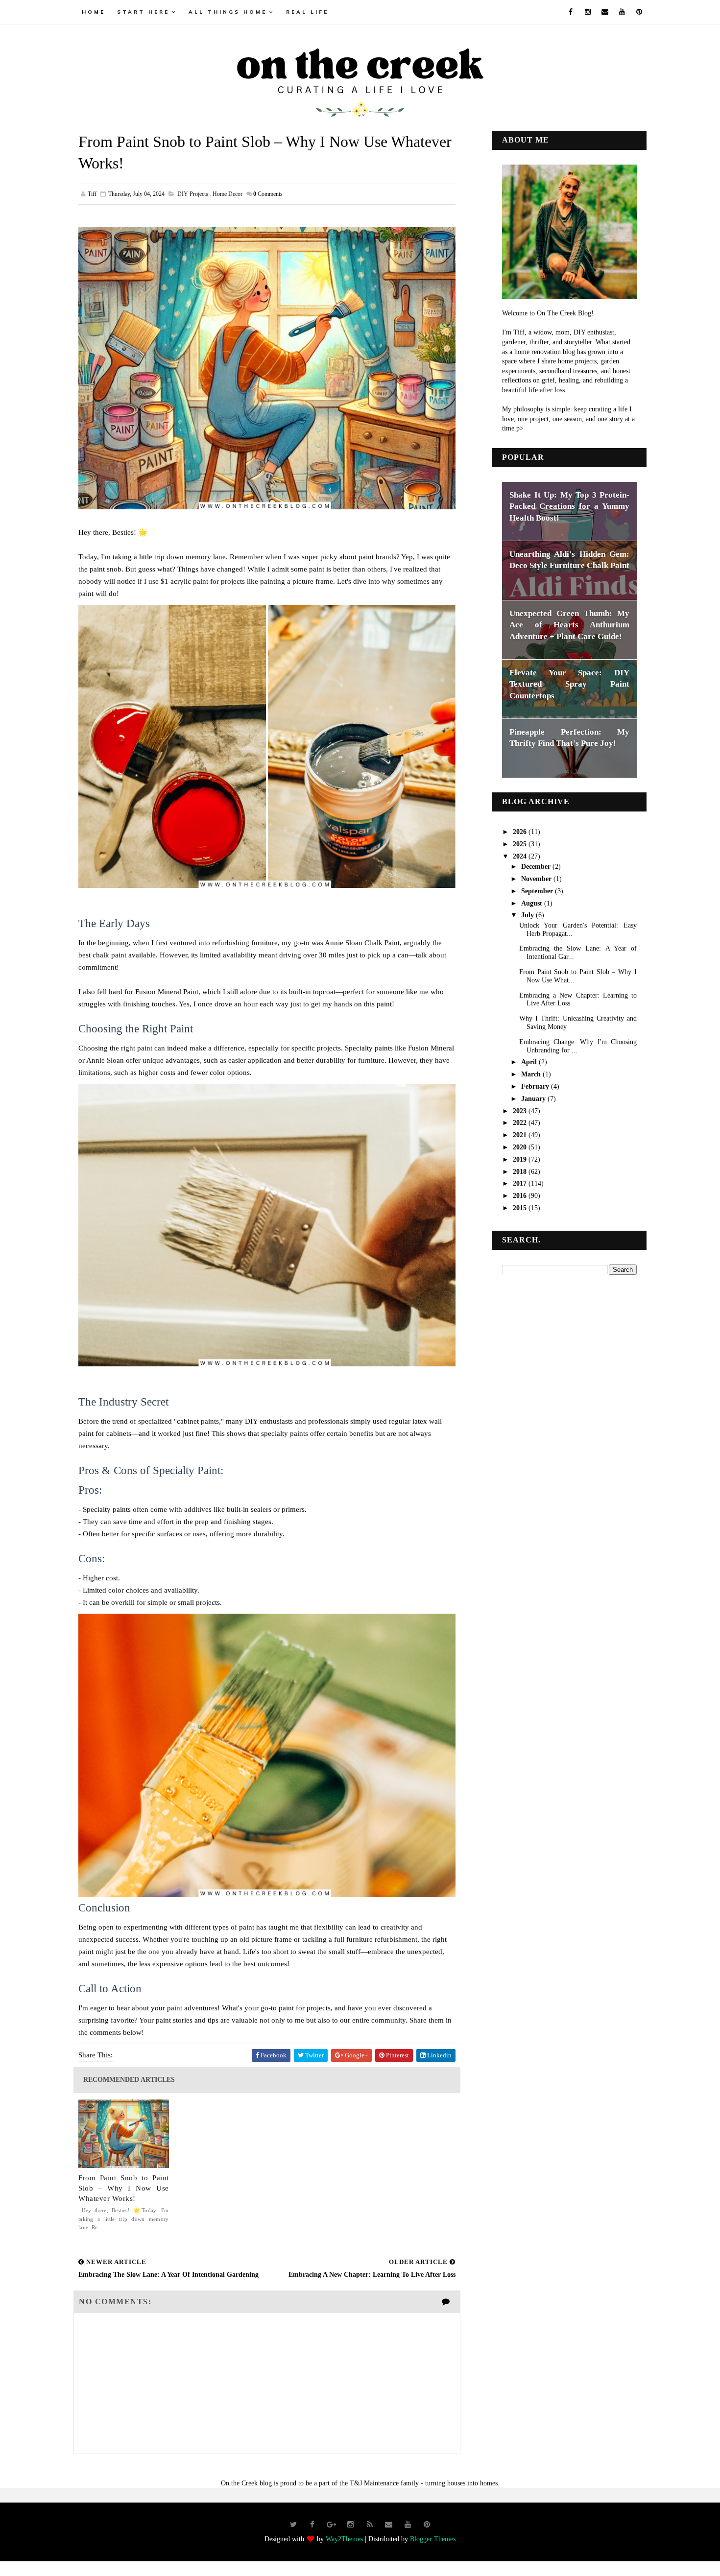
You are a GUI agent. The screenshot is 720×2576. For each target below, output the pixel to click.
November (537, 879)
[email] (605, 12)
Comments (268, 194)
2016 (521, 1196)
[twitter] (293, 2525)
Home (94, 12)
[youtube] (622, 12)
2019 (521, 1159)
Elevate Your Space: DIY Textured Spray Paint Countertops (569, 684)
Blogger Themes (433, 2539)
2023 (521, 1111)
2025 (521, 844)
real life (307, 12)
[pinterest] (639, 12)
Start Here (143, 12)
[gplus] (332, 2525)
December (537, 867)
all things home (228, 12)
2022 (521, 1123)
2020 (521, 1147)
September (538, 891)
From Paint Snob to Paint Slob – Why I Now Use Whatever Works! (124, 2188)
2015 (521, 1208)
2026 (521, 832)
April (530, 1062)
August (533, 903)
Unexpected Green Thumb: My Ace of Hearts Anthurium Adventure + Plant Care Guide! (569, 625)
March (532, 1074)
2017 (521, 1183)
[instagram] (588, 12)
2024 (521, 856)
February (536, 1086)
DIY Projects (193, 194)
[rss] (370, 2525)
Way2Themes (344, 2539)
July (528, 915)
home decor (228, 194)
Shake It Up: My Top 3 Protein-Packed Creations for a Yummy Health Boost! (569, 506)
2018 (521, 1172)
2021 (521, 1135)
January (534, 1099)
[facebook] (571, 12)
